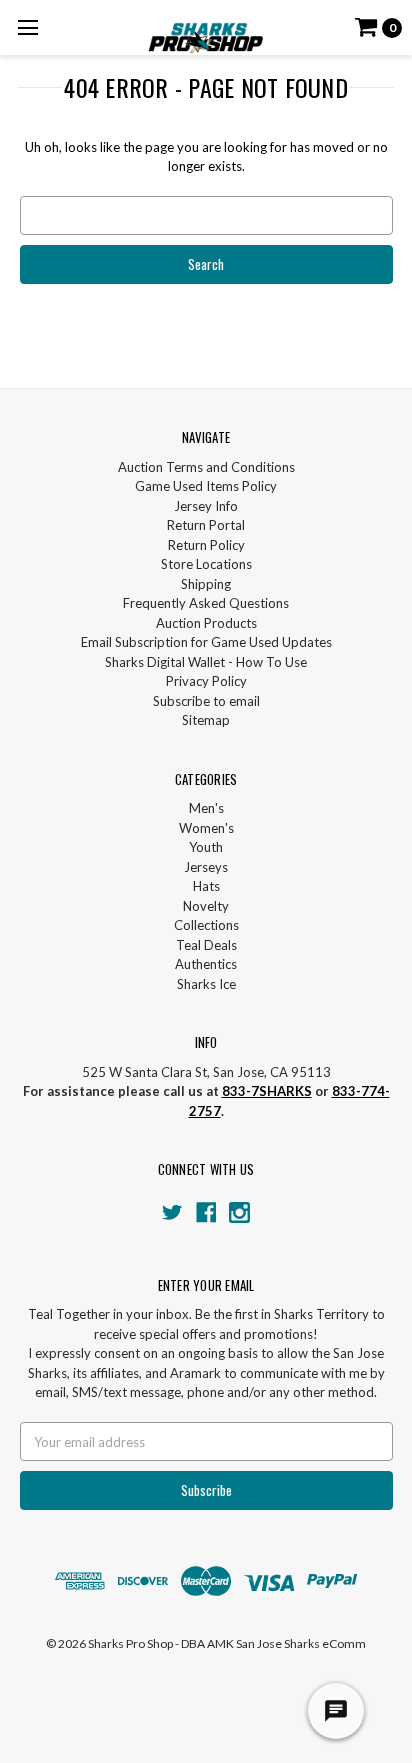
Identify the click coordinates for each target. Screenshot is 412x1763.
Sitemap (206, 720)
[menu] (27, 27)
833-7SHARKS (267, 1091)
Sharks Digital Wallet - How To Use (206, 662)
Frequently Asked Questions (206, 603)
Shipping (206, 584)
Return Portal (206, 525)
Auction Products (206, 623)
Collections (206, 925)
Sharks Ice (206, 984)
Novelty (206, 906)
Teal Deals (206, 945)
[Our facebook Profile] (206, 1212)
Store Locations (206, 564)
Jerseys (206, 867)
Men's (206, 808)
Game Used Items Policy (206, 486)
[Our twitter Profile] (172, 1212)
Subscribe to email (206, 701)
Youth (206, 847)
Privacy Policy (206, 681)
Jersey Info (206, 506)
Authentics (206, 964)
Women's (206, 828)
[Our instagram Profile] (239, 1212)
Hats (206, 886)
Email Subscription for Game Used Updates (206, 642)
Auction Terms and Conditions (206, 467)
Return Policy (206, 545)
